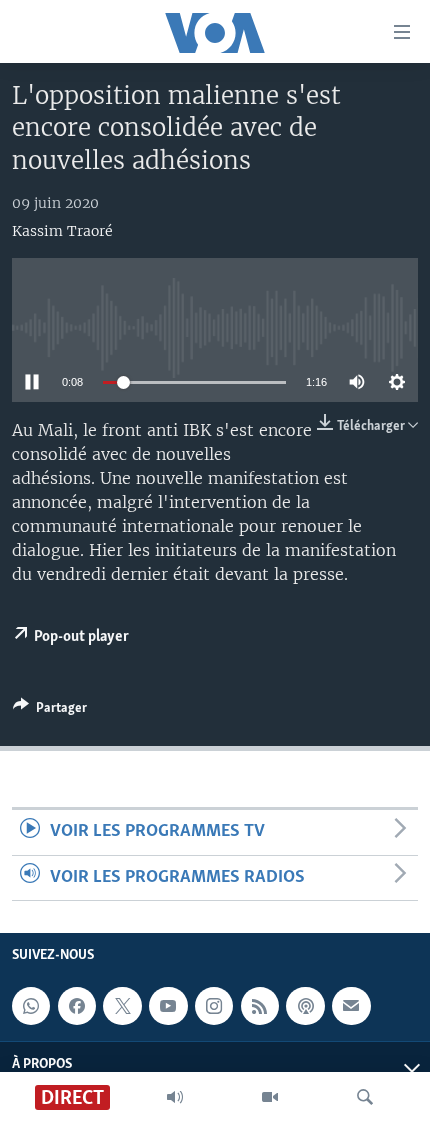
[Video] (270, 1097)
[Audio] (175, 1097)
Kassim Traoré (62, 231)
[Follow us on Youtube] (168, 1006)
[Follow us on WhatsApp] (31, 1006)
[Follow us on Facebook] (77, 1006)
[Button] (50, 711)
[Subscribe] (351, 1006)
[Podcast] (305, 1006)
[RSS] (260, 1006)
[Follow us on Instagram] (214, 1006)
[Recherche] (365, 1097)
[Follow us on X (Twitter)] (122, 1006)
